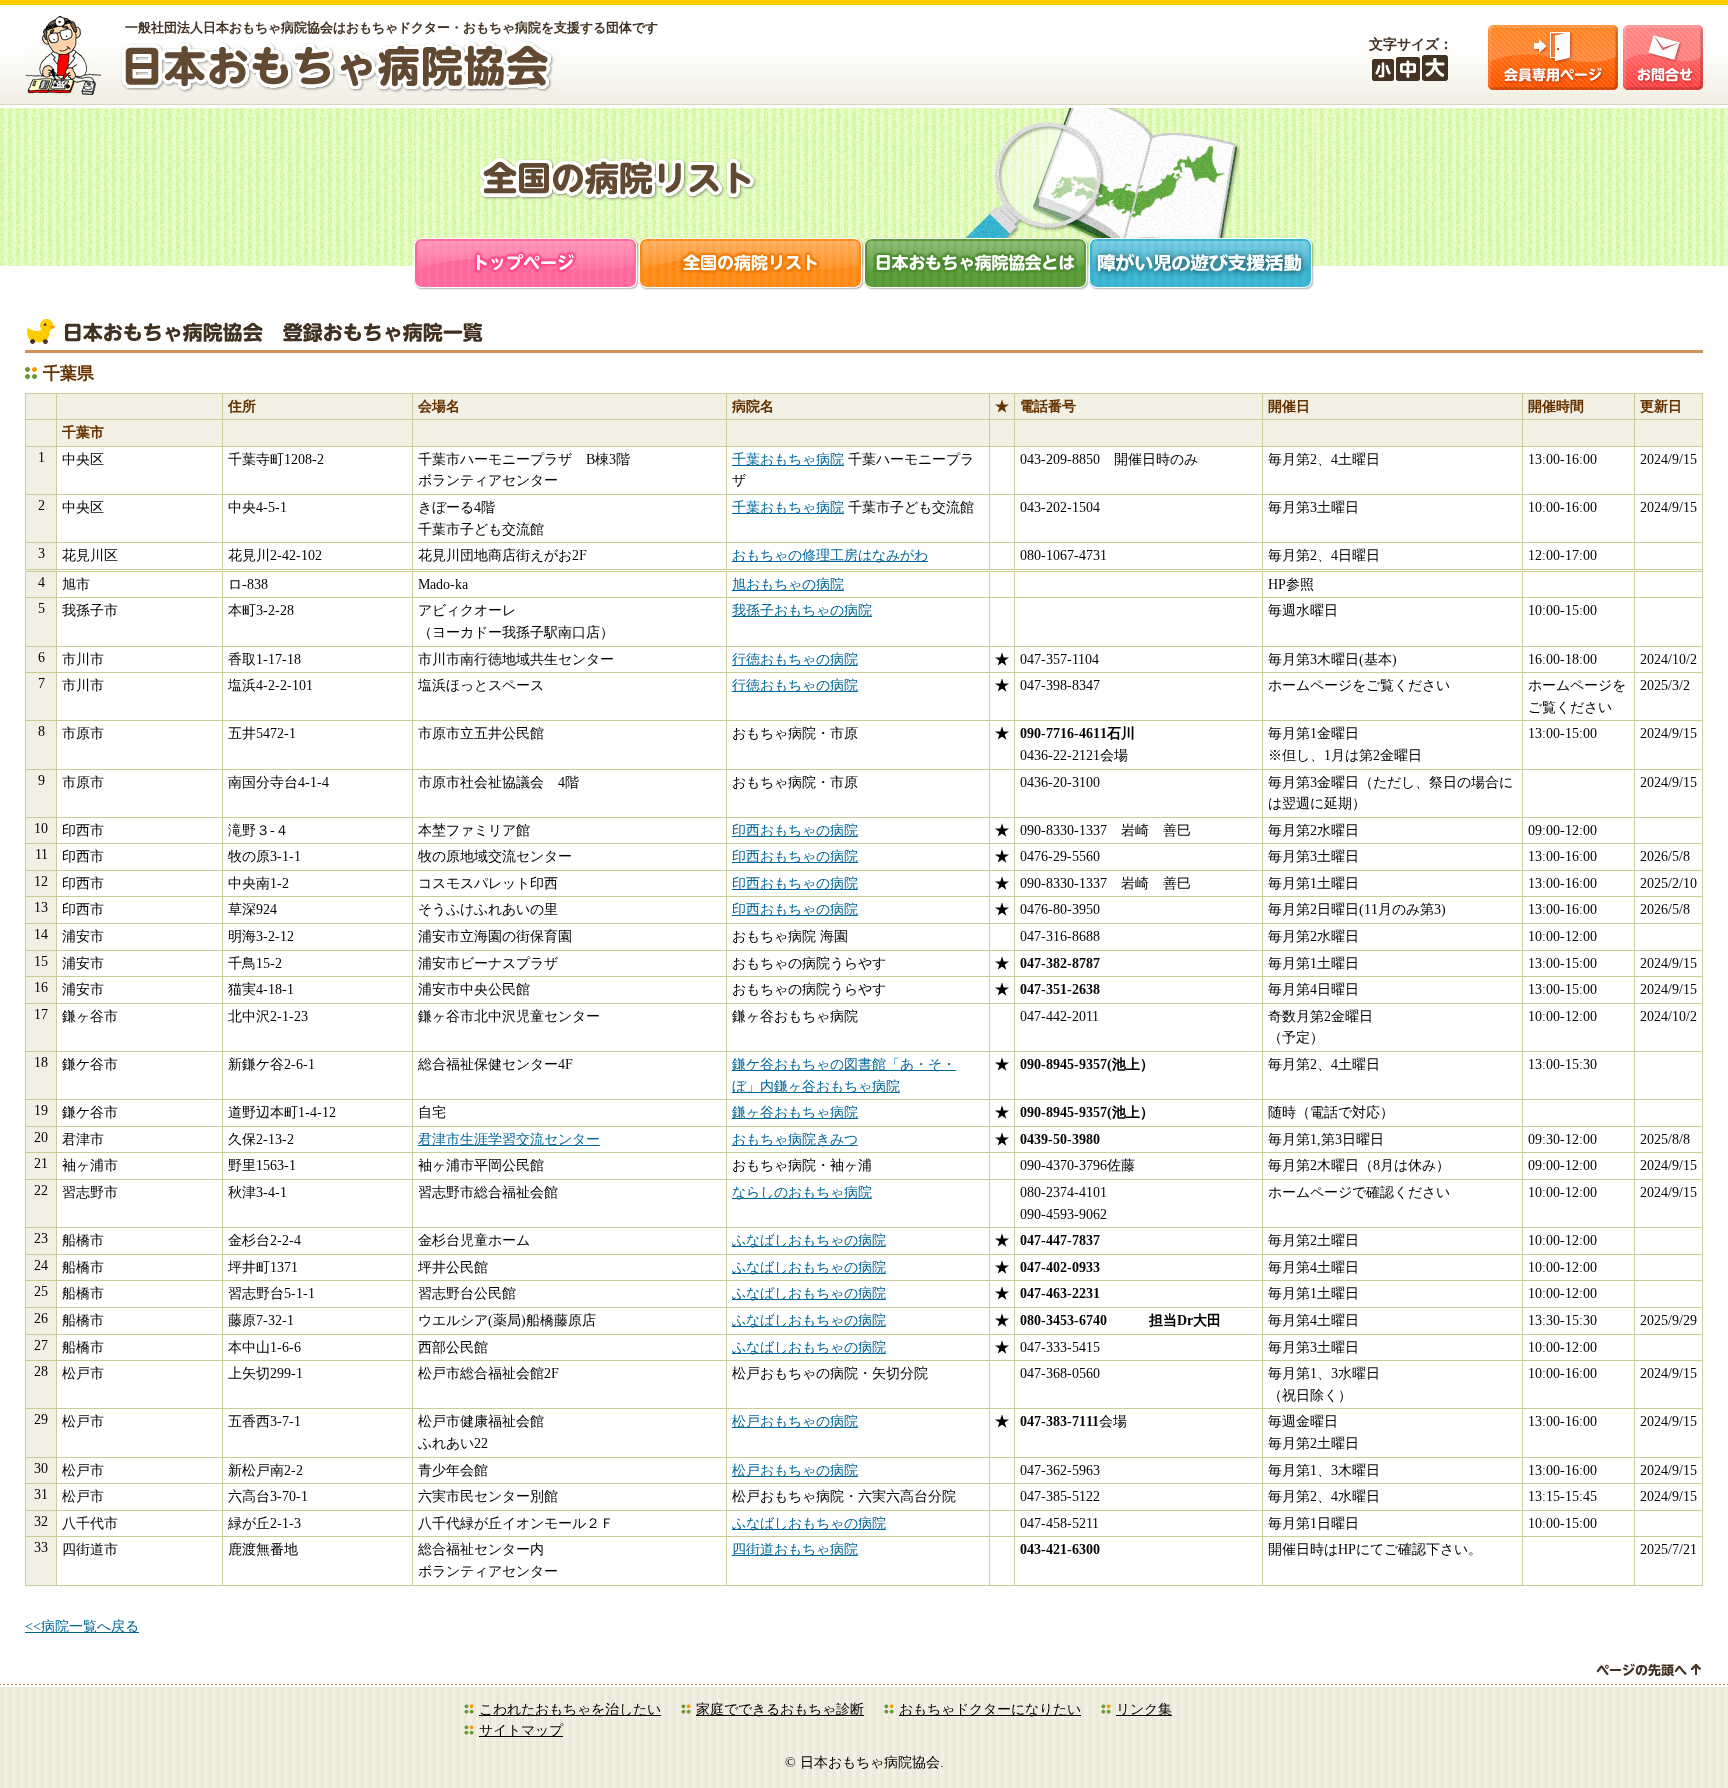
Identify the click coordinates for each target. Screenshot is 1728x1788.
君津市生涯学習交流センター (509, 1139)
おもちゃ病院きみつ (795, 1139)
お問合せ (1663, 57)
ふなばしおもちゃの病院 (809, 1240)
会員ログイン (1553, 57)
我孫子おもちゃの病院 (802, 610)
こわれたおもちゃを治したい (570, 1709)
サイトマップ (521, 1730)
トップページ (526, 265)
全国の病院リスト (751, 265)
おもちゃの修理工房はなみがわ (830, 555)
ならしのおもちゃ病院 (802, 1192)
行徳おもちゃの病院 (795, 659)
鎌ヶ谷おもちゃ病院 (795, 1112)
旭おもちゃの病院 (788, 584)
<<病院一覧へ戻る (82, 1626)
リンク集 (1144, 1709)
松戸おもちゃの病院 (795, 1421)
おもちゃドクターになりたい (990, 1709)
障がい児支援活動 (1201, 265)
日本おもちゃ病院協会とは (976, 265)
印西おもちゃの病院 (795, 830)
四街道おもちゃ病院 (795, 1549)
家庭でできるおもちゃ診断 (780, 1709)
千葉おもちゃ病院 (788, 459)
